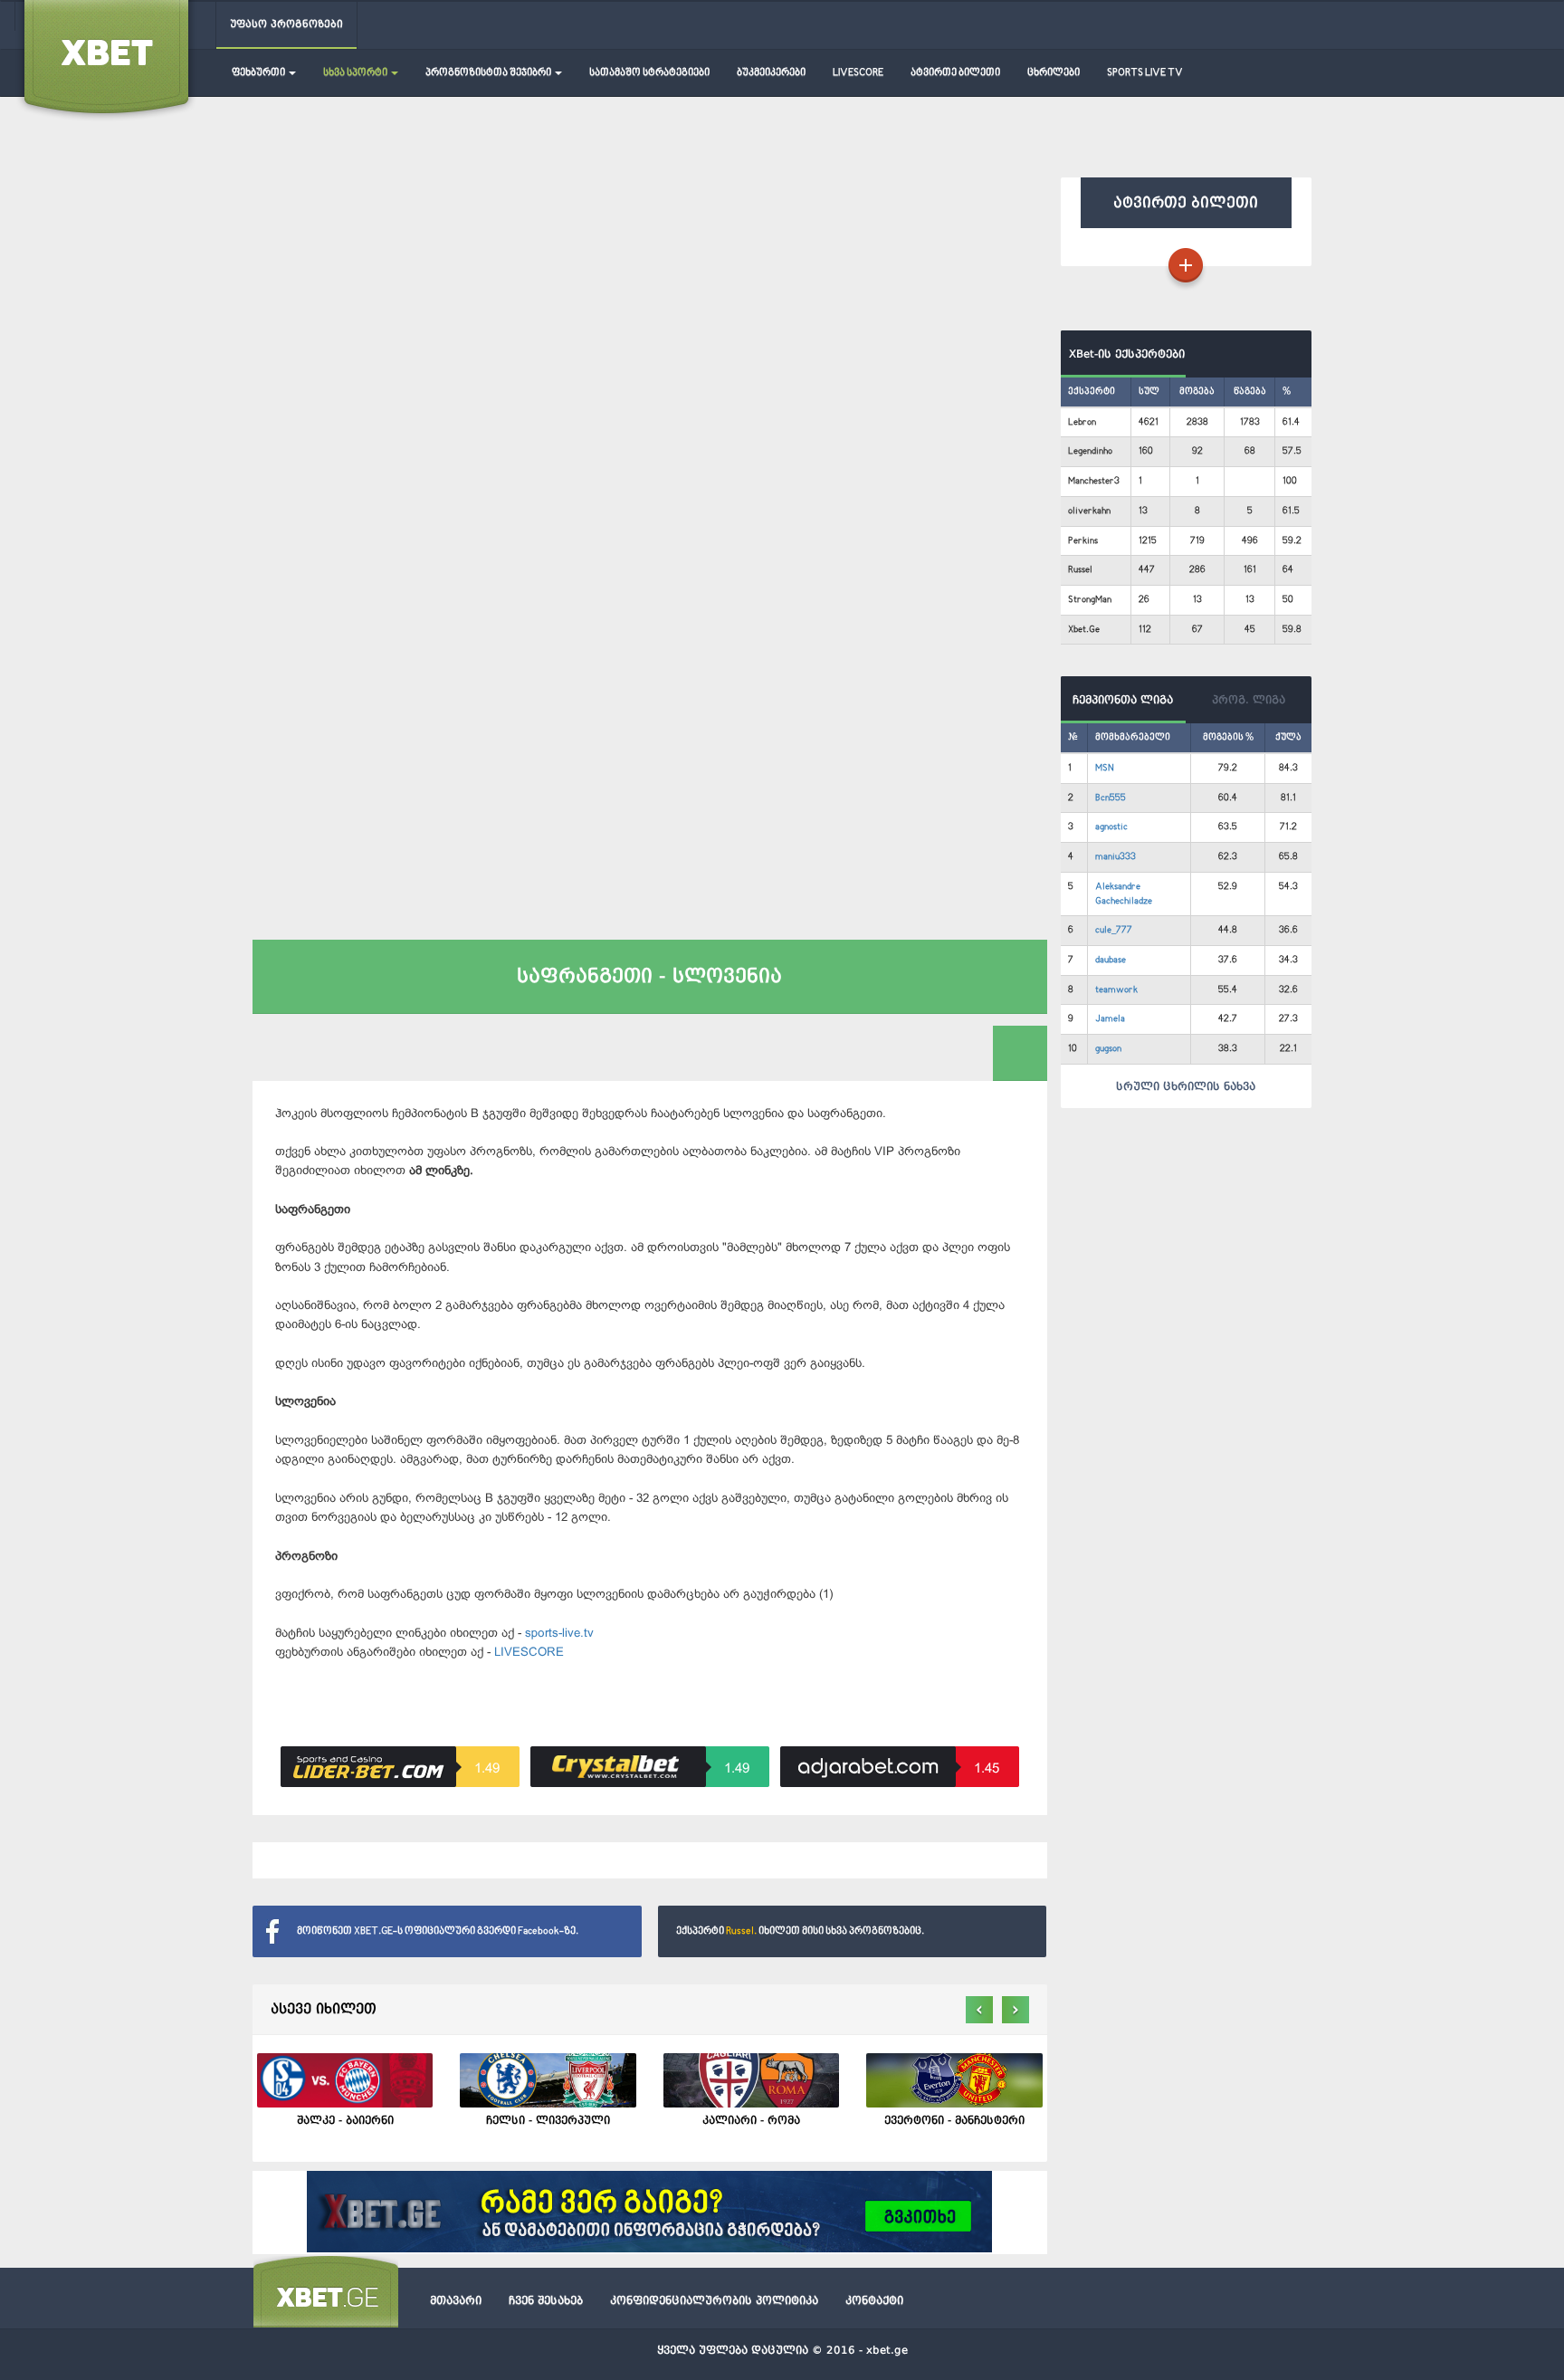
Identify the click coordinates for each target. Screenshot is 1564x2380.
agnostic (1111, 827)
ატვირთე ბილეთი (955, 73)
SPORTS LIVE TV (1145, 73)
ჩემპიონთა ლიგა (1123, 700)
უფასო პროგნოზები (286, 24)
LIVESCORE (858, 73)
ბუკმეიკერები (771, 73)
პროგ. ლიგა (1249, 700)
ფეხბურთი (259, 73)
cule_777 (1114, 930)
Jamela (1110, 1019)
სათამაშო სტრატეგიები (649, 73)
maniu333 (1116, 857)
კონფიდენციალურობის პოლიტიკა (714, 2300)
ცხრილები (1054, 73)
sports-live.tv (559, 1633)
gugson (1108, 1049)
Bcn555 (1111, 798)
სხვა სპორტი (356, 73)
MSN (1105, 768)
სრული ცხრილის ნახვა (1186, 1086)
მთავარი (456, 2300)
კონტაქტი (874, 2300)
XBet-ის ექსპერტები (1123, 354)
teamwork (1116, 990)
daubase (1111, 960)
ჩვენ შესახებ (546, 2300)
